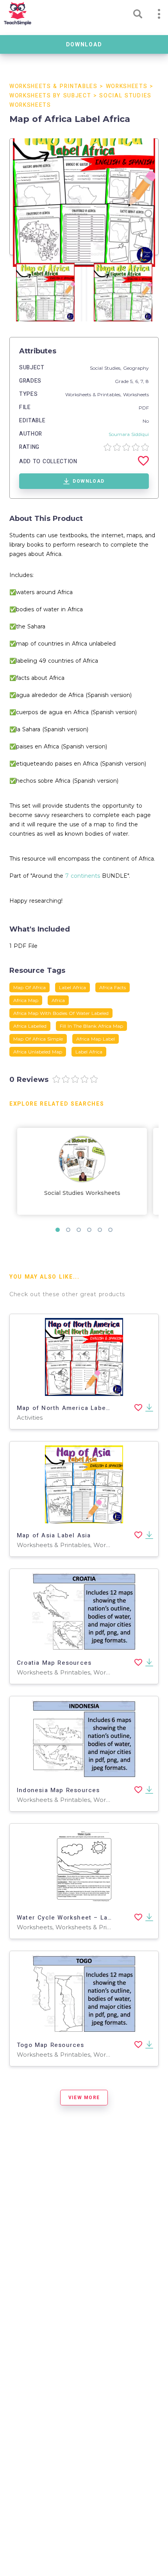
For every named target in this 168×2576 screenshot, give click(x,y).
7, (143, 381)
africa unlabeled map (38, 1052)
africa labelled (30, 1026)
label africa (89, 1052)
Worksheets (127, 86)
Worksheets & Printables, (94, 394)
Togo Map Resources (51, 2045)
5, (133, 381)
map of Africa (29, 987)
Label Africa (72, 987)
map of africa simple (38, 1039)
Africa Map (26, 1000)
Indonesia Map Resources (58, 1790)
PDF (144, 408)
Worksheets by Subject (50, 96)
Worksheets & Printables (54, 86)
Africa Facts (113, 987)
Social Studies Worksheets (82, 1193)
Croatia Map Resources (54, 1663)
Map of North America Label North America (87, 1408)
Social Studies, (106, 368)
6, (138, 381)
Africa (58, 1000)
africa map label (96, 1039)
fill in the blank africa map (91, 1026)
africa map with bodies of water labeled (61, 1013)
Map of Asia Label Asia (54, 1535)
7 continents (83, 876)
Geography (136, 368)
